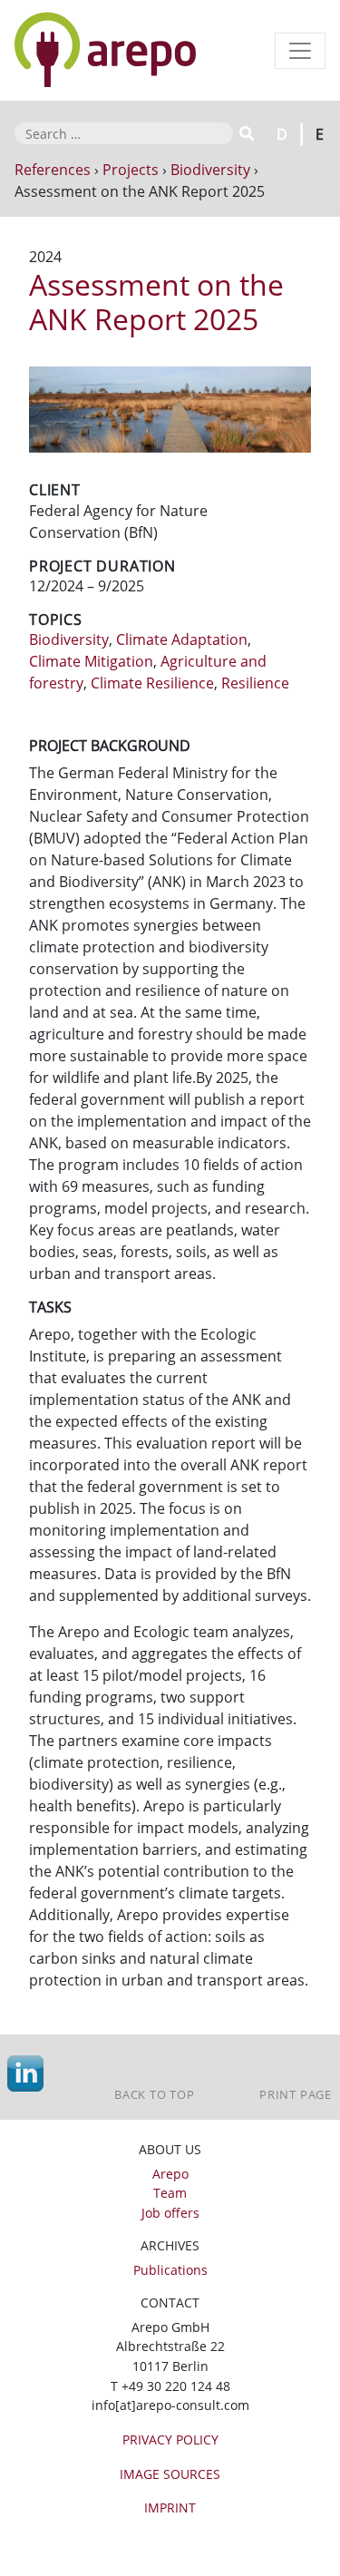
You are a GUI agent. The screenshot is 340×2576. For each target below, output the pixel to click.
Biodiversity (210, 170)
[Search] (245, 133)
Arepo (170, 2174)
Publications (170, 2270)
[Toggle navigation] (300, 51)
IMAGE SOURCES (170, 2474)
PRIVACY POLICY (170, 2439)
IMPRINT (170, 2508)
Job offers (170, 2213)
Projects (131, 170)
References (53, 170)
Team (170, 2193)
